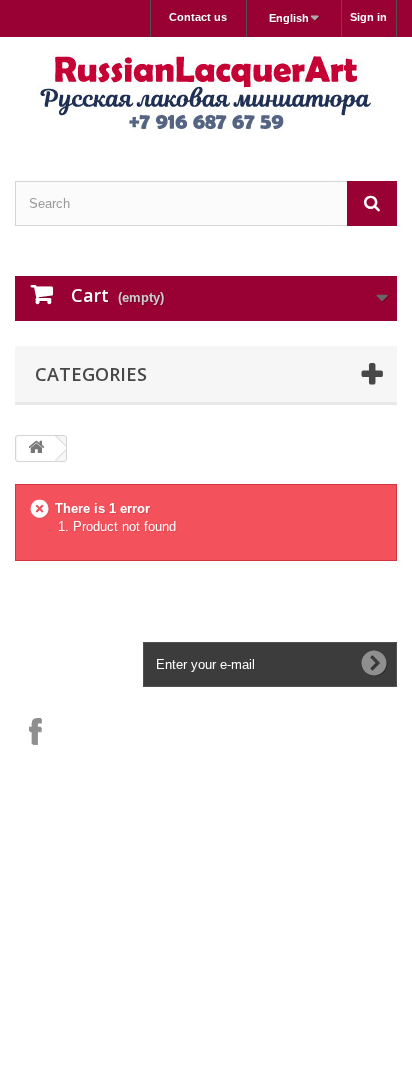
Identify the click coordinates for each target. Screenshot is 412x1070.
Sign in (368, 17)
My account (66, 891)
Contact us (198, 17)
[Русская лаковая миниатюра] (206, 91)
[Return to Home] (36, 448)
